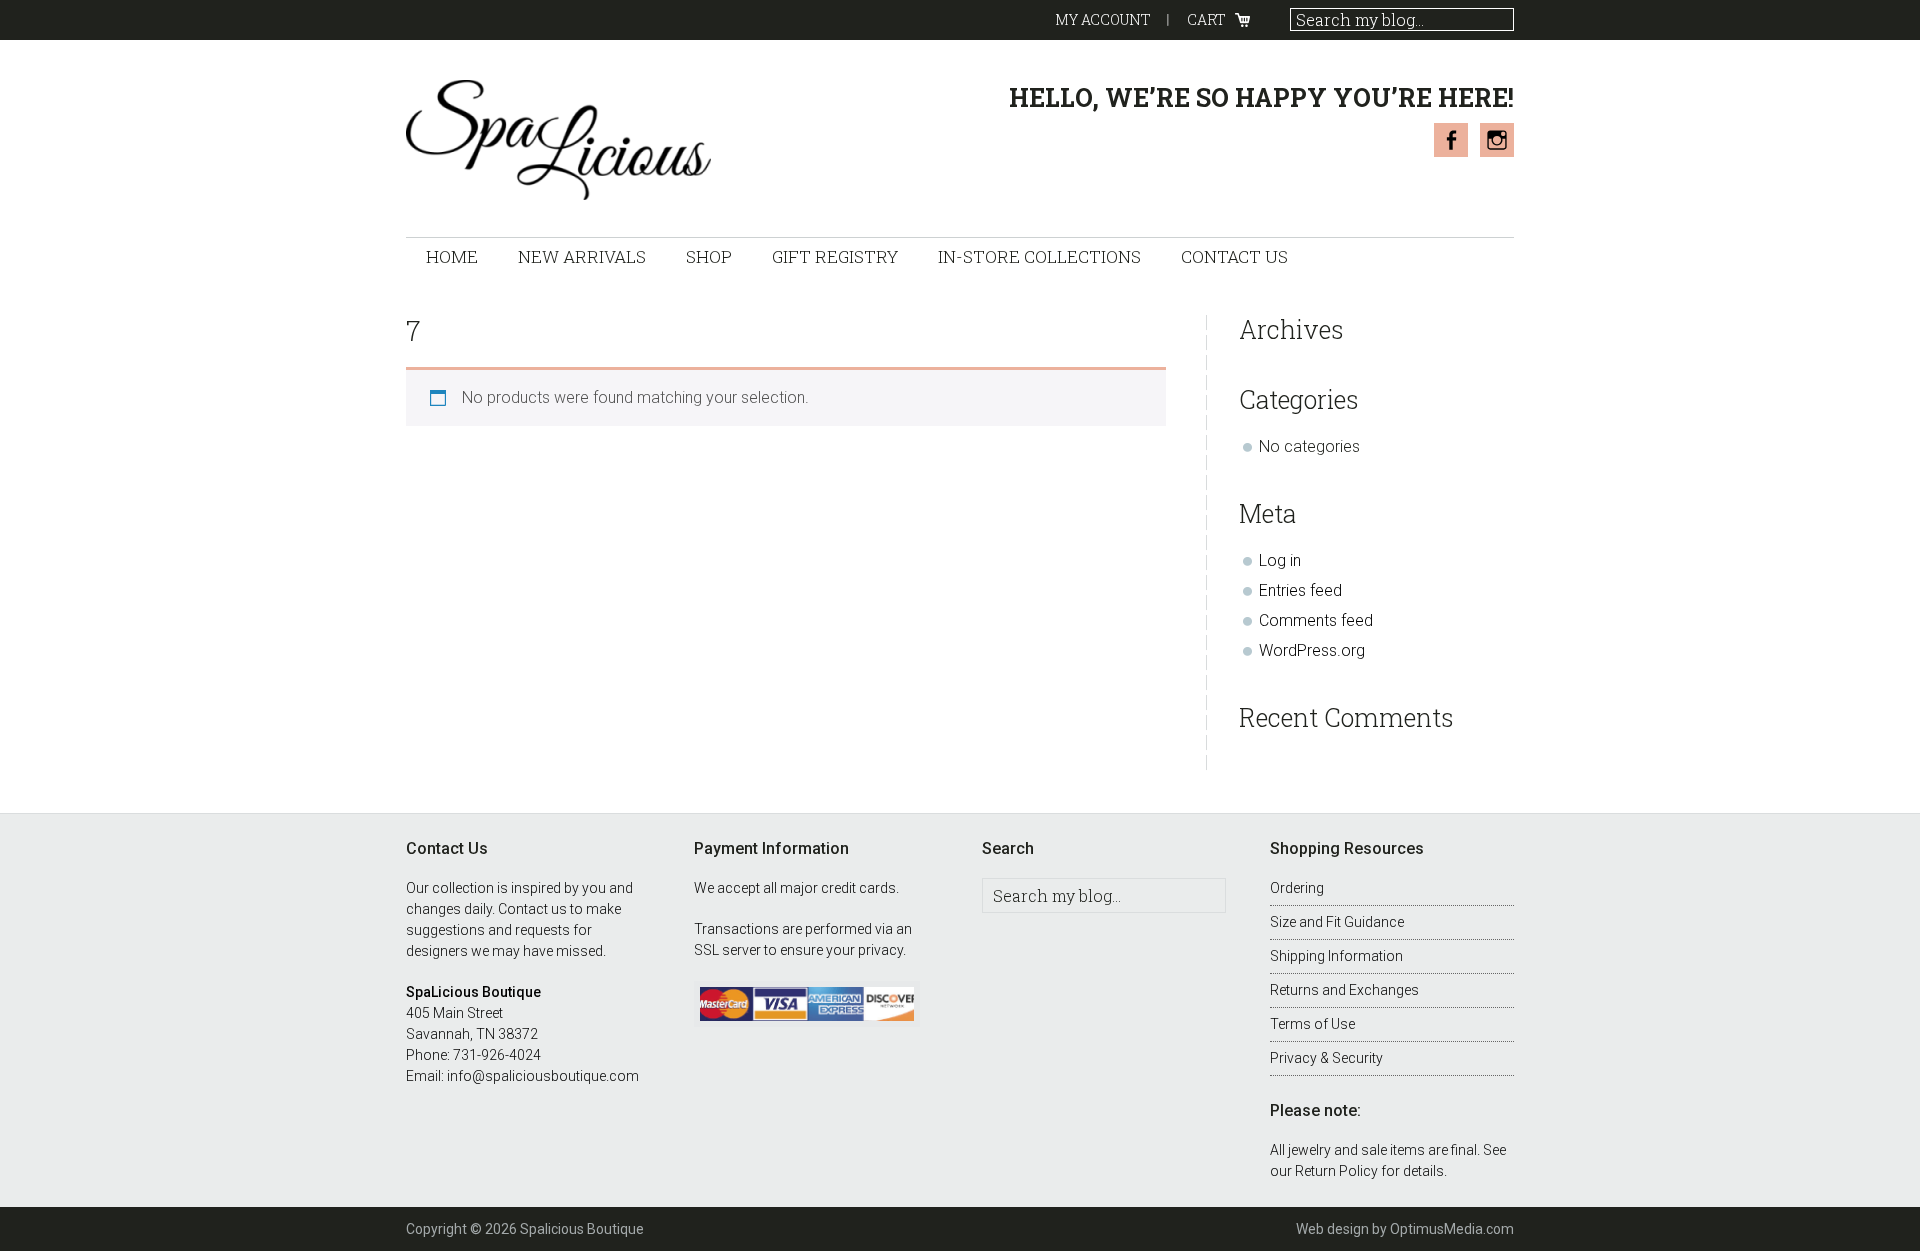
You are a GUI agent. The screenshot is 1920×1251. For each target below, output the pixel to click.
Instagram (1497, 140)
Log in (1280, 560)
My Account (1103, 19)
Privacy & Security (1326, 1058)
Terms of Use (1312, 1024)
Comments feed (1316, 620)
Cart (1206, 19)
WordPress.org (1312, 650)
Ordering (1297, 888)
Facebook (1451, 140)
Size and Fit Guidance (1337, 922)
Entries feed (1300, 590)
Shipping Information (1336, 956)
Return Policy (1336, 1171)
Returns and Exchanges (1344, 990)
